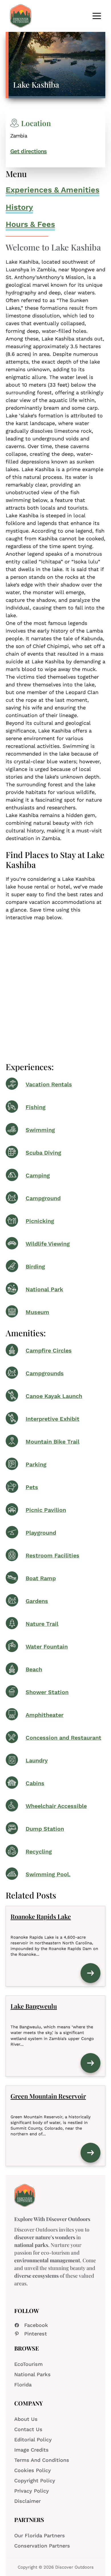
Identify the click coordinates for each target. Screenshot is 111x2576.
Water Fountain (47, 1647)
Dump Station (45, 1829)
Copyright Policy (35, 2480)
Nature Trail (42, 1624)
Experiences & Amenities (53, 190)
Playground (41, 1533)
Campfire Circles (49, 1351)
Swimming (40, 1130)
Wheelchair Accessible (56, 1806)
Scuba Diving (43, 1153)
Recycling (39, 1852)
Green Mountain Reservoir (48, 2096)
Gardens (37, 1601)
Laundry (37, 1761)
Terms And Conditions (42, 2460)
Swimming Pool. (48, 1874)
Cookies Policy (33, 2470)
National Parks (32, 2374)
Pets (32, 1487)
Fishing (36, 1107)
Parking (36, 1464)
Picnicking (40, 1221)
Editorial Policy (33, 2439)
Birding (35, 1267)
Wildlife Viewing (48, 1244)
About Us (26, 2419)
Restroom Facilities (53, 1556)
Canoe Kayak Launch (54, 1396)
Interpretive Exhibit (53, 1419)
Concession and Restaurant (63, 1738)
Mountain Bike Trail (53, 1442)
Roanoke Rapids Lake (41, 1916)
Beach (34, 1669)
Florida (23, 2385)
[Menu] (97, 16)
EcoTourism (28, 2364)
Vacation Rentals (49, 1084)
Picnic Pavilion (46, 1510)
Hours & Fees (30, 224)
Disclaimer (27, 2501)
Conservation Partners (42, 2546)
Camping (38, 1176)
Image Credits (31, 2450)
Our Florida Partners (40, 2535)
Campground (43, 1198)
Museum (37, 1312)
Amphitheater (45, 1715)
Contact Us (28, 2429)
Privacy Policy (32, 2491)
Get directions (28, 151)
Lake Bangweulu (34, 2006)
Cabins (35, 1783)
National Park (44, 1289)
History (19, 207)
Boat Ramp (41, 1578)
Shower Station (47, 1692)
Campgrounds (45, 1373)
